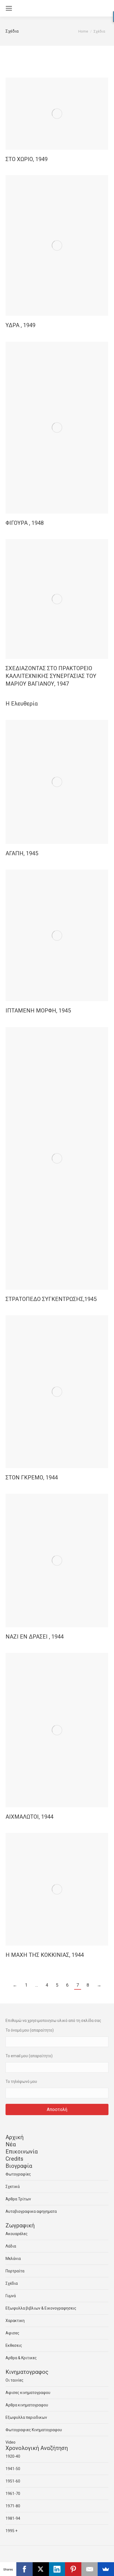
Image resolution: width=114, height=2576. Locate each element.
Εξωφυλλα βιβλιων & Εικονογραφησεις (41, 2308)
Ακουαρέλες (17, 2234)
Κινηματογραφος (27, 2372)
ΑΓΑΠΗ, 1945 (22, 853)
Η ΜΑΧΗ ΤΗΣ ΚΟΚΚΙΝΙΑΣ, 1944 (45, 1955)
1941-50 (13, 2469)
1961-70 (13, 2494)
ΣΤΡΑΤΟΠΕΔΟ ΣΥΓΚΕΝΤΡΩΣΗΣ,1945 (51, 1299)
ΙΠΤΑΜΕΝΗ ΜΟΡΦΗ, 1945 (38, 1011)
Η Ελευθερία (22, 704)
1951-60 (13, 2481)
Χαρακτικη (15, 2321)
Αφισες (12, 2333)
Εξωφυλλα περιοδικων (26, 2417)
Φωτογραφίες (18, 2174)
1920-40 (13, 2456)
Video (11, 2442)
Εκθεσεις (14, 2345)
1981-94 (13, 2518)
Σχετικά (13, 2187)
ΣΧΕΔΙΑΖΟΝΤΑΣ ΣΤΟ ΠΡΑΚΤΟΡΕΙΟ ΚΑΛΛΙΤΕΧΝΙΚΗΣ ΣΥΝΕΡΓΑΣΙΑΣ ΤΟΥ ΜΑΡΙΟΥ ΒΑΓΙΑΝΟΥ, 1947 (51, 676)
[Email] (90, 2569)
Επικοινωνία (22, 2152)
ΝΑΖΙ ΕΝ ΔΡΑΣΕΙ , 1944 (35, 1637)
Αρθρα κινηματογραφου (27, 2405)
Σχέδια (12, 2283)
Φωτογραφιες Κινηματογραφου (34, 2430)
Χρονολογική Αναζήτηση (37, 2448)
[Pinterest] (73, 2569)
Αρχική (15, 2137)
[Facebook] (24, 2569)
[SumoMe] (106, 2569)
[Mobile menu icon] (9, 8)
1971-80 (13, 2506)
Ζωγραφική (20, 2225)
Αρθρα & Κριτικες (21, 2358)
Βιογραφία (19, 2166)
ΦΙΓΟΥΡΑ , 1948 (25, 523)
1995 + (11, 2531)
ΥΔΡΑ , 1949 (20, 325)
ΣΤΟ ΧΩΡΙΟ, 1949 (27, 159)
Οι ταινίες (15, 2380)
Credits (14, 2159)
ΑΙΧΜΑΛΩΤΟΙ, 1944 (29, 1817)
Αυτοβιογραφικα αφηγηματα (31, 2211)
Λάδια (11, 2246)
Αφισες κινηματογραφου (28, 2393)
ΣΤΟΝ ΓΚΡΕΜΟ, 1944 (32, 1477)
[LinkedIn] (57, 2569)
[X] (41, 2569)
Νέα (11, 2144)
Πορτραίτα (15, 2271)
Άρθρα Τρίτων (18, 2199)
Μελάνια (13, 2259)
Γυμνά (11, 2296)
